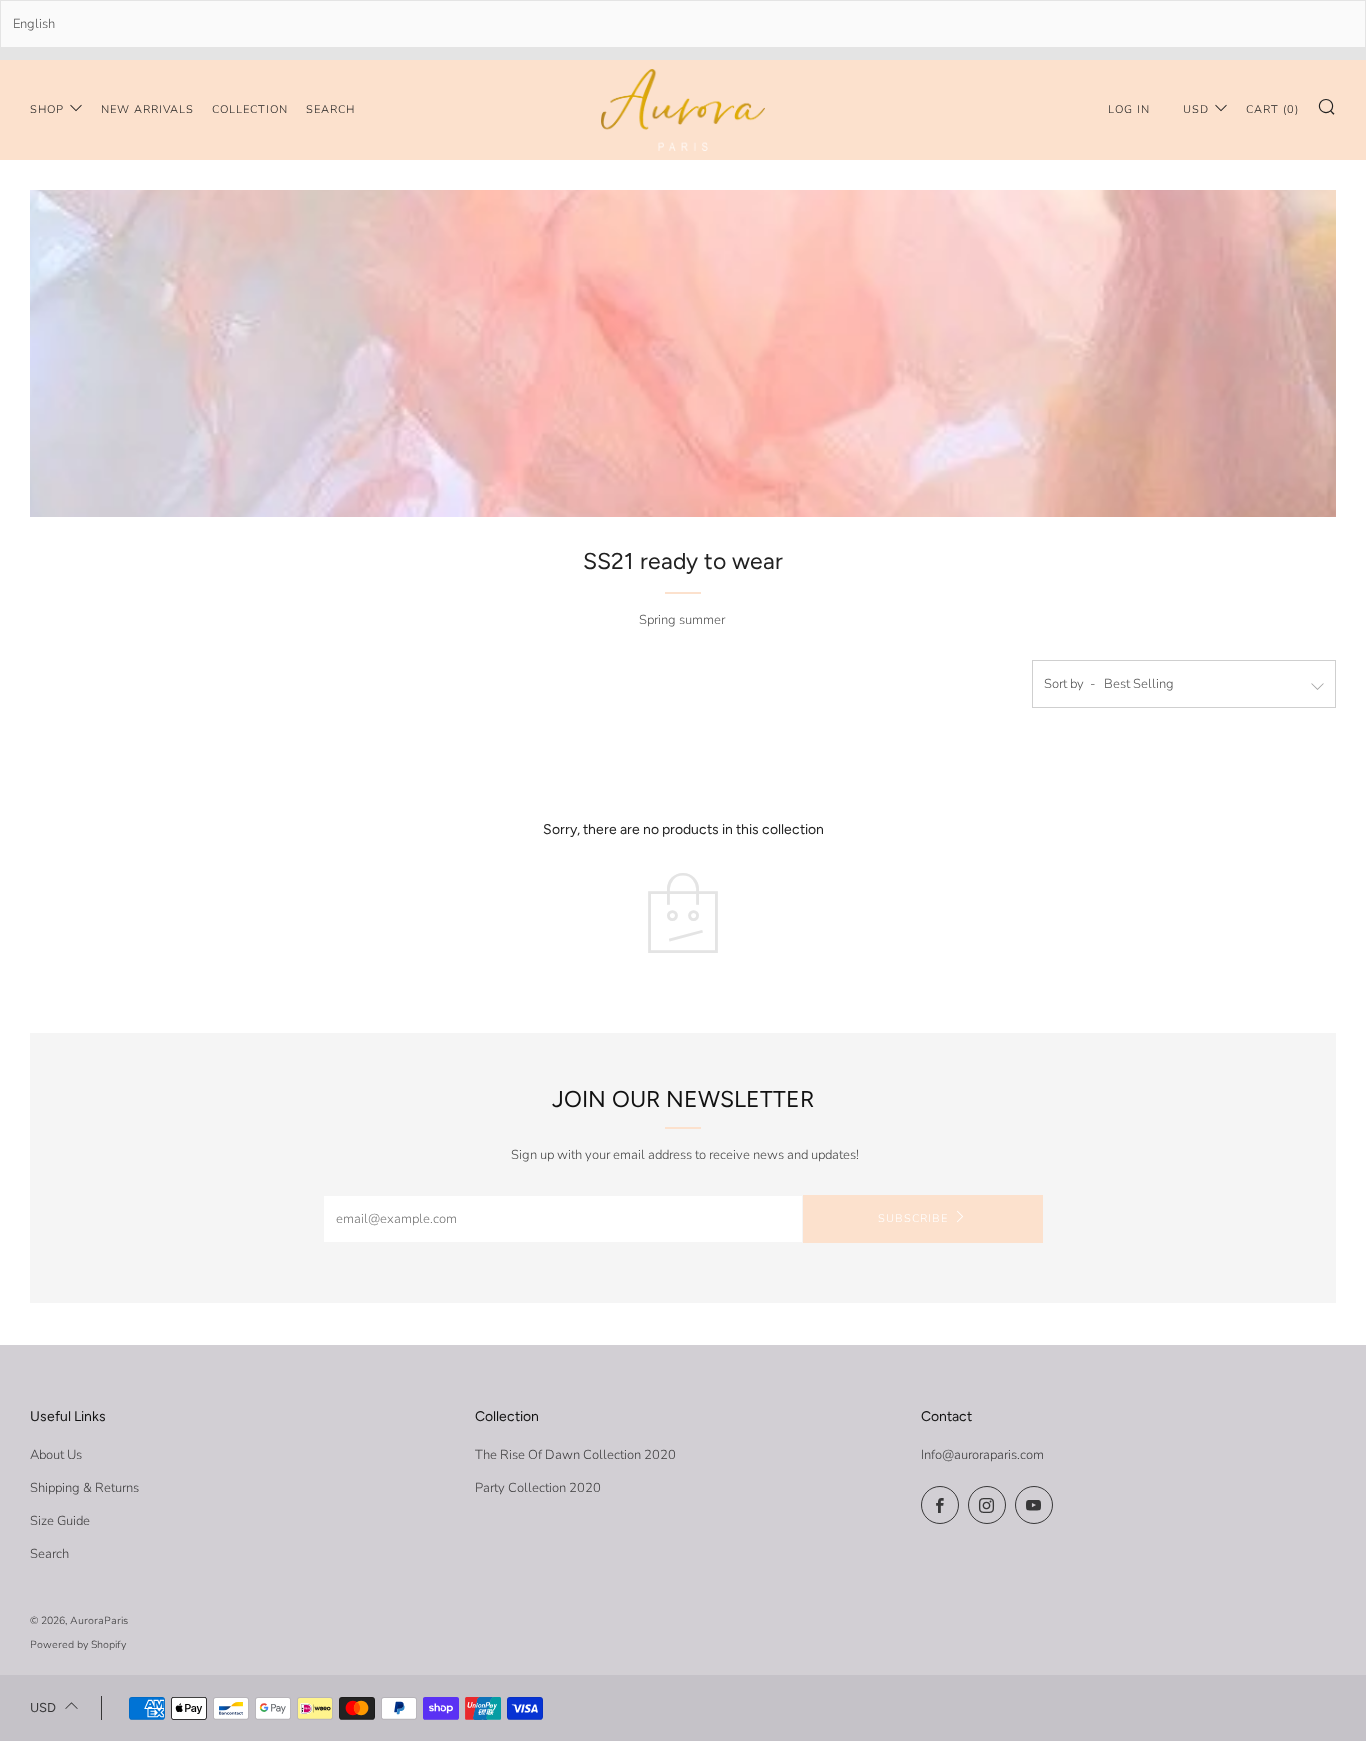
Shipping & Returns (84, 1488)
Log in (1129, 109)
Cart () (1272, 109)
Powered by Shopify (78, 1644)
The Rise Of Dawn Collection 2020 (575, 1455)
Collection (250, 109)
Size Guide (60, 1521)
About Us (56, 1455)
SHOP (47, 109)
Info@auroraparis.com (982, 1455)
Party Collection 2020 (538, 1488)
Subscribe (913, 1218)
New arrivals (147, 109)
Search (330, 109)
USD (1196, 109)
